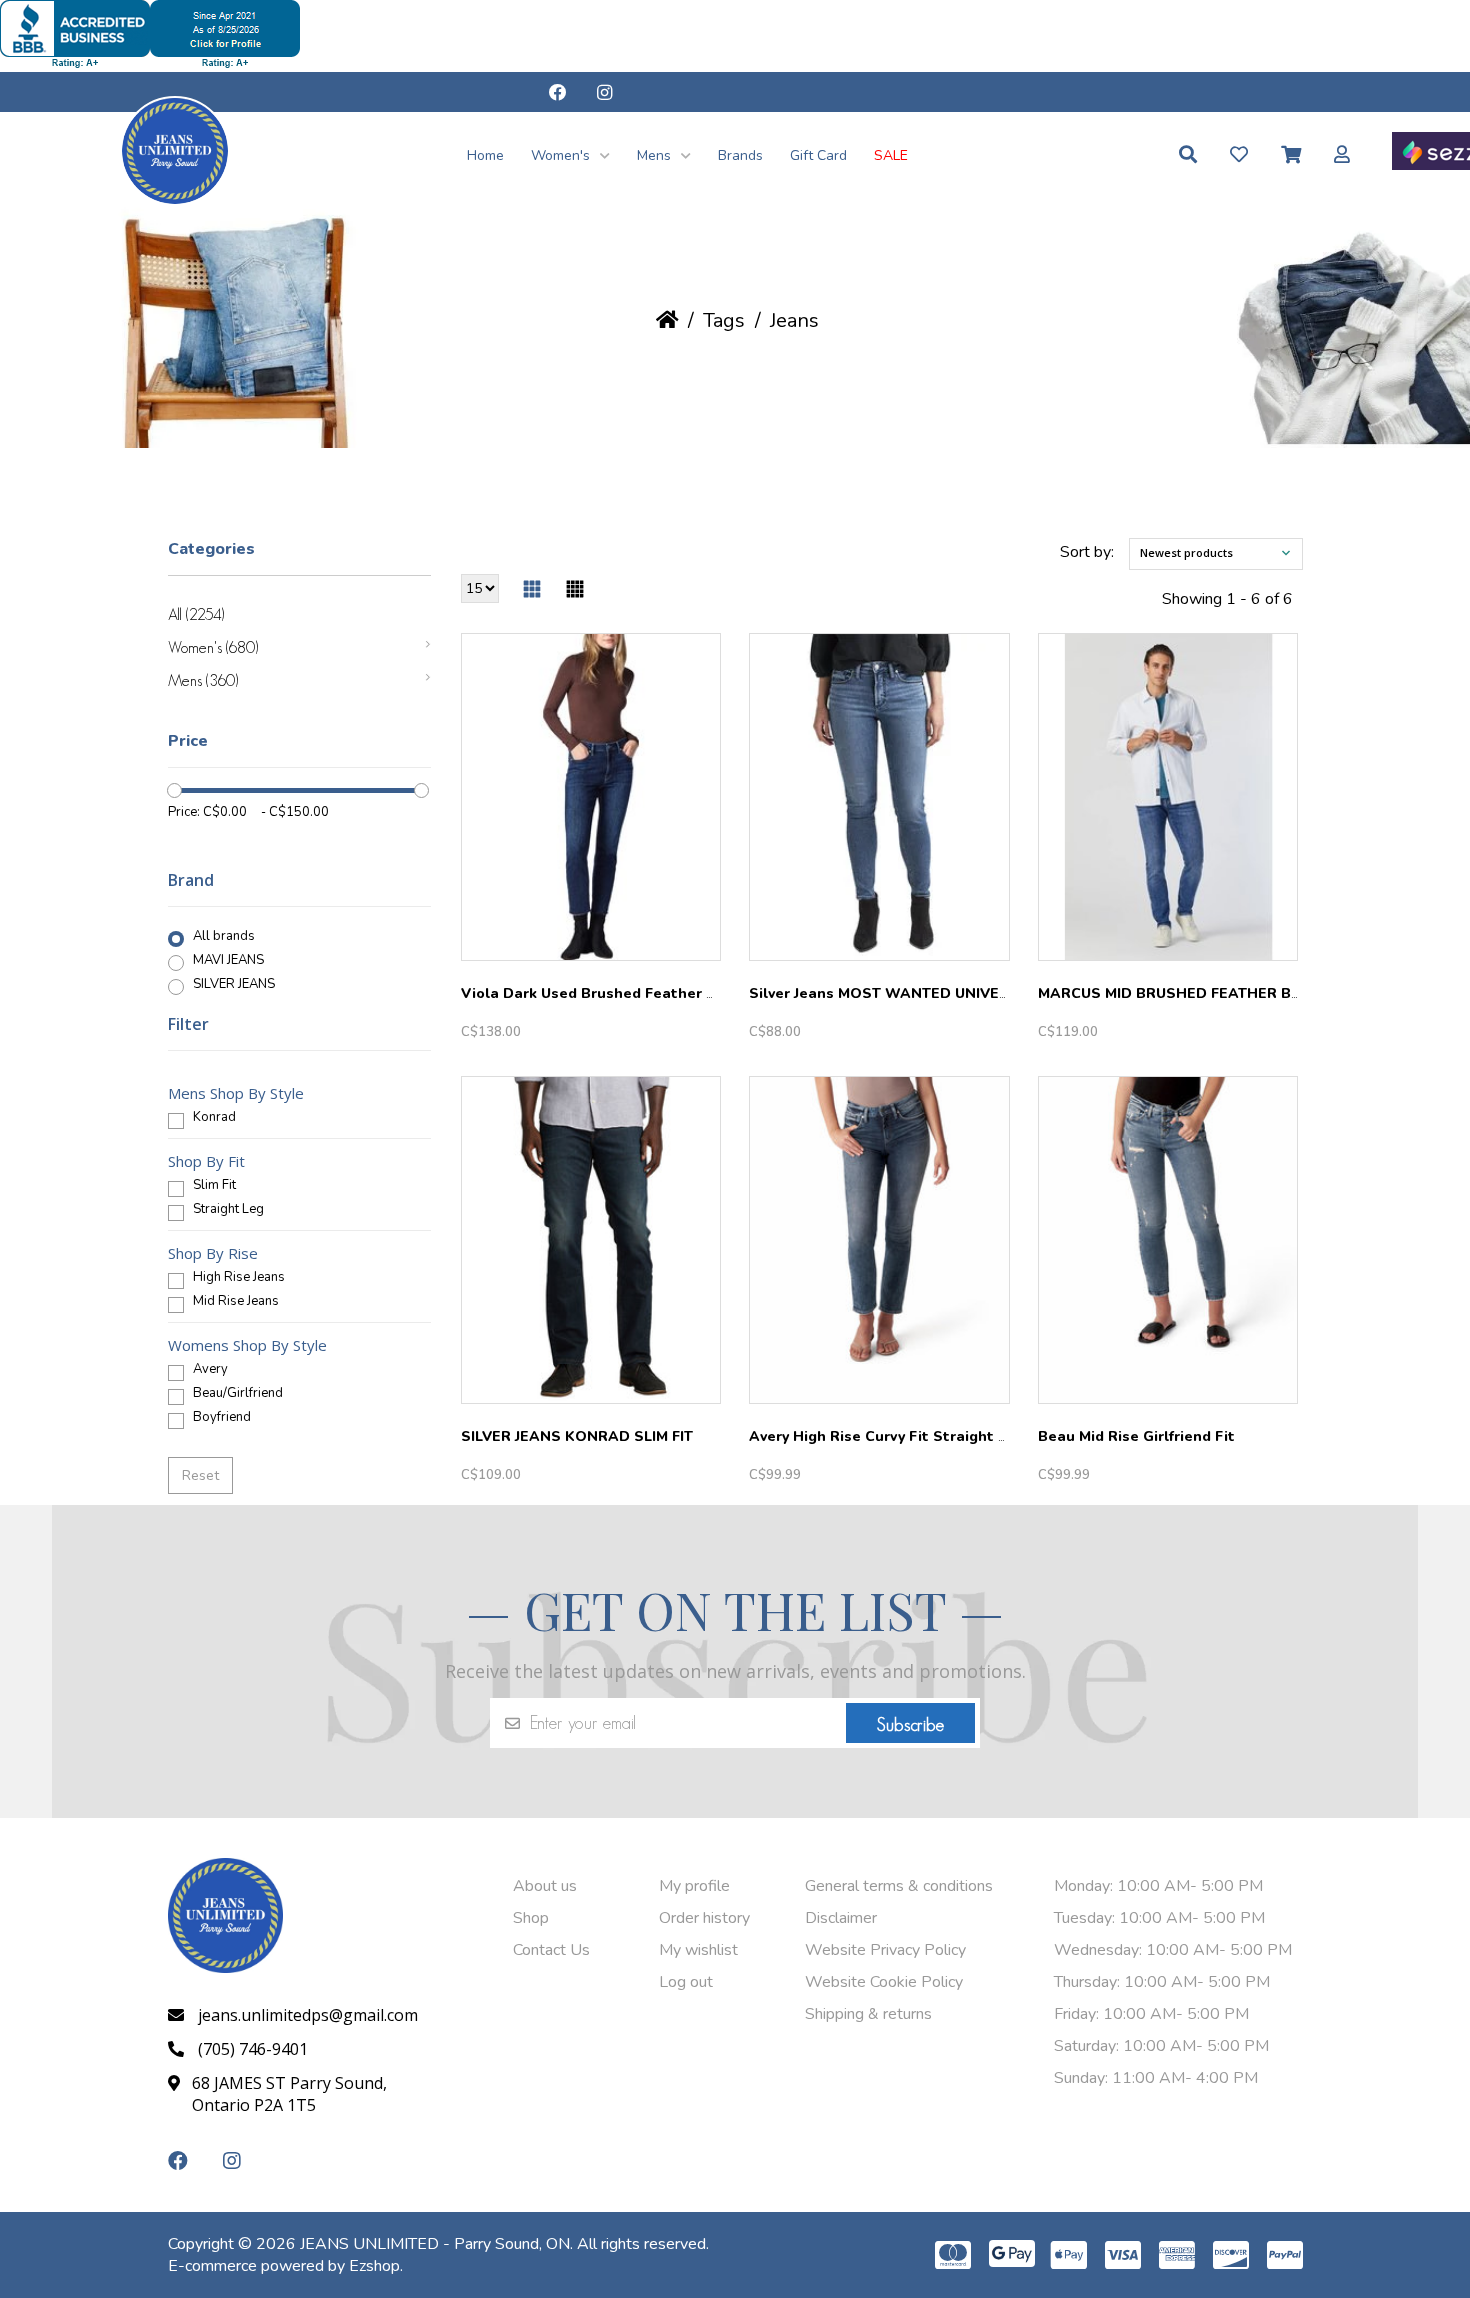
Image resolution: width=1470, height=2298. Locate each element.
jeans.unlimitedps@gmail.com (308, 2015)
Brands (740, 155)
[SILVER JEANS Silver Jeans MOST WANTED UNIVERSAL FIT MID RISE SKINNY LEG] (879, 797)
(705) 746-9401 (253, 2049)
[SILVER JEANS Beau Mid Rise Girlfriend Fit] (1168, 1240)
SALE (891, 155)
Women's (562, 155)
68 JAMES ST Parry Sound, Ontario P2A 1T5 (289, 2094)
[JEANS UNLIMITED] (175, 201)
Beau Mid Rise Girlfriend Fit (1136, 1436)
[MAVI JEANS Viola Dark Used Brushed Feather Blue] (591, 797)
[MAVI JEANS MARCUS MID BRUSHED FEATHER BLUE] (1168, 797)
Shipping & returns (868, 2014)
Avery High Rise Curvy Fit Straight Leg (886, 1436)
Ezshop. (376, 2266)
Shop (531, 1918)
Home (485, 155)
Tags (724, 320)
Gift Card (818, 155)
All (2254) (196, 614)
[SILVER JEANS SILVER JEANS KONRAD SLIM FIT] (591, 1240)
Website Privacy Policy (885, 1950)
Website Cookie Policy (884, 1982)
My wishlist (698, 1950)
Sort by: (1087, 552)
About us (545, 1886)
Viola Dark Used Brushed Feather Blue (600, 993)
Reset (200, 1475)
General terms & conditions (899, 1886)
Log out (686, 1982)
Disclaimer (841, 1918)
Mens (656, 155)
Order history (704, 1918)
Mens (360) (203, 680)
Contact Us (551, 1950)
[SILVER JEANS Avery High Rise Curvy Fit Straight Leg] (879, 1240)
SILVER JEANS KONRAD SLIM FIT (577, 1436)
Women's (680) (213, 647)
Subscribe (910, 1725)
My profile (694, 1886)
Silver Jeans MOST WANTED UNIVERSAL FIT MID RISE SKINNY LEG (985, 993)
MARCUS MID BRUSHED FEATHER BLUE (1178, 993)
